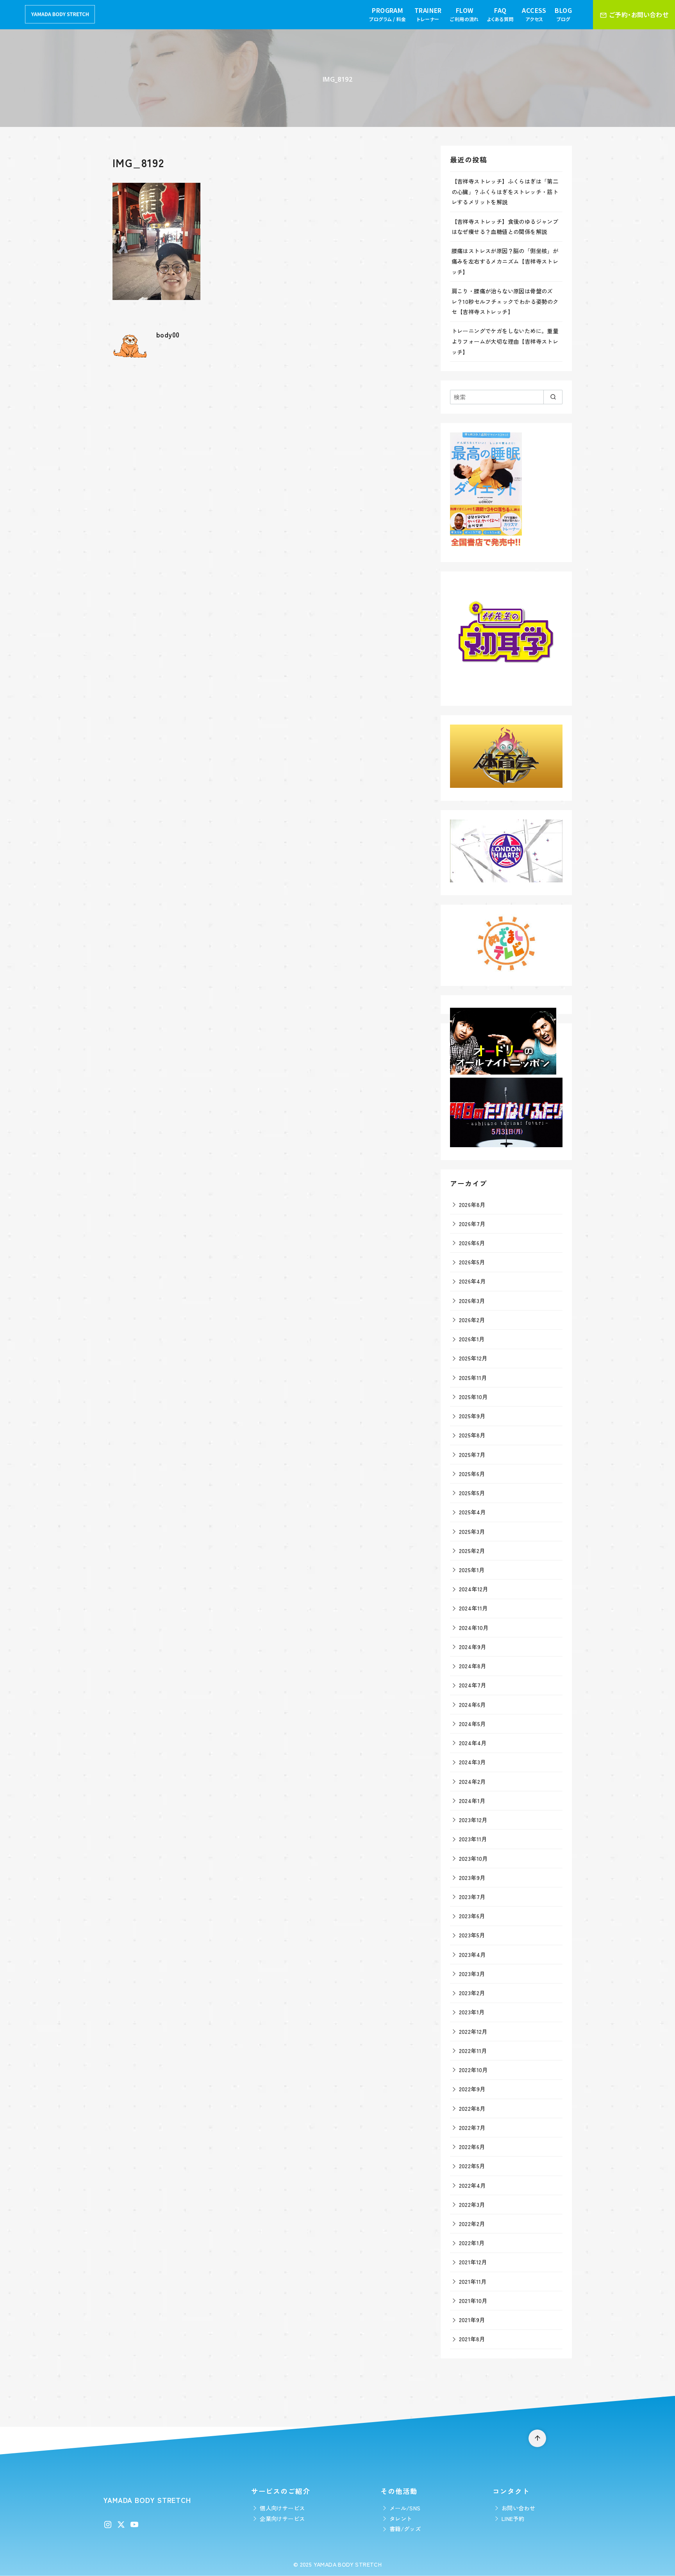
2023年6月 (472, 1916)
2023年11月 (473, 1839)
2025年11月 (473, 1377)
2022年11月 (473, 2050)
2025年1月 (472, 1570)
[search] (553, 397)
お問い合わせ (518, 2508)
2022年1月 (472, 2243)
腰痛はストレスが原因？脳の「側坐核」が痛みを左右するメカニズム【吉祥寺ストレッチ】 (505, 261)
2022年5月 (472, 2166)
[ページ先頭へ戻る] (537, 2438)
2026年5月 (472, 1262)
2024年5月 (472, 1724)
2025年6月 (472, 1474)
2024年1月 (472, 1800)
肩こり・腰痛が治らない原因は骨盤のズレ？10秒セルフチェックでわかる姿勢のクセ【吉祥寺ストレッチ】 (505, 301)
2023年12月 (473, 1820)
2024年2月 (472, 1781)
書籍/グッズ (405, 2529)
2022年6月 (472, 2147)
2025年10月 (473, 1397)
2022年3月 (472, 2204)
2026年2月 (472, 1320)
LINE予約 (513, 2518)
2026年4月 (472, 1281)
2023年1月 (472, 2012)
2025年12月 (473, 1358)
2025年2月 (472, 1550)
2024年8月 (473, 1666)
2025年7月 (472, 1454)
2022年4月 (472, 2185)
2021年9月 (472, 2320)
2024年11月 (473, 1608)
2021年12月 (473, 2262)
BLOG (563, 14)
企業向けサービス (282, 2518)
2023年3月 (472, 1974)
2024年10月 (474, 1627)
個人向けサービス (282, 2508)
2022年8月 (472, 2108)
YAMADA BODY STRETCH (348, 2564)
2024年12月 (474, 1589)
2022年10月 (473, 2070)
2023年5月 (472, 1935)
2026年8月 (472, 1204)
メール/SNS (405, 2508)
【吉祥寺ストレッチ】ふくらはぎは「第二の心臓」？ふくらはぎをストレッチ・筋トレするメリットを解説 (505, 191)
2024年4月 (473, 1743)
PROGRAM (387, 14)
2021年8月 (472, 2339)
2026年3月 (472, 1300)
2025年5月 (472, 1493)
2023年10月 (473, 1858)
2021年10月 (473, 2300)
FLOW (464, 14)
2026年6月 (472, 1243)
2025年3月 (472, 1531)
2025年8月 (472, 1435)
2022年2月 (472, 2223)
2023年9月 (472, 1877)
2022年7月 (472, 2127)
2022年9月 (472, 2089)
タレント (401, 2518)
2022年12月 (473, 2031)
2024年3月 (472, 1762)
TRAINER (428, 14)
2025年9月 (472, 1416)
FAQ (500, 14)
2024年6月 (472, 1704)
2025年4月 (472, 1512)
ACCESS (534, 14)
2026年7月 (472, 1224)
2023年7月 (472, 1897)
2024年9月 (473, 1647)
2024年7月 (473, 1685)
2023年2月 (472, 1993)
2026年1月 (472, 1339)
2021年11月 (473, 2281)
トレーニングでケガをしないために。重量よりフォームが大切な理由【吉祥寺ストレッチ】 (505, 341)
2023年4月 (472, 1954)
